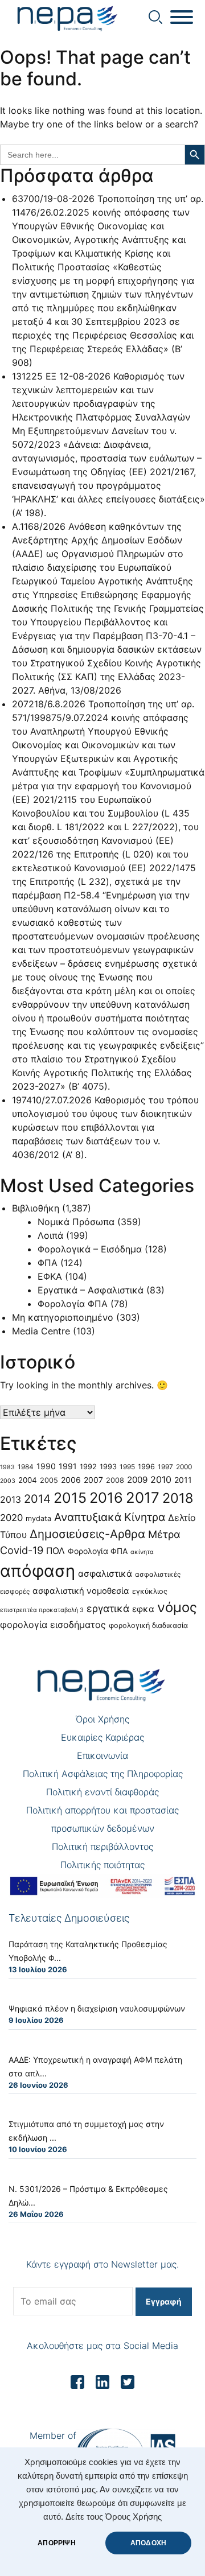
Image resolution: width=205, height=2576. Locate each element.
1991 (68, 1466)
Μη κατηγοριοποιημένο (63, 1317)
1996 (146, 1467)
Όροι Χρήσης (102, 1719)
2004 (28, 1480)
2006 (71, 1480)
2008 (115, 1480)
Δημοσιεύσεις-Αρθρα (87, 1534)
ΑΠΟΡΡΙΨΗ (56, 2543)
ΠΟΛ (56, 1551)
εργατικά (108, 1608)
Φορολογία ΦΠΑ (73, 1304)
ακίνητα (142, 1552)
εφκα (143, 1609)
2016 (106, 1498)
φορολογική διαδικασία (148, 1625)
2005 (49, 1480)
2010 (161, 1479)
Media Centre (41, 1331)
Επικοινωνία (102, 1755)
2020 (11, 1518)
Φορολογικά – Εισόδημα (90, 1249)
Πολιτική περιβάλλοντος (102, 1847)
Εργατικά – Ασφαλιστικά (91, 1290)
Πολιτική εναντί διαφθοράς (102, 1792)
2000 (184, 1467)
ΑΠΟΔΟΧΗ (148, 2543)
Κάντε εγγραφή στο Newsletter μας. (102, 2264)
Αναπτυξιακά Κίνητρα (110, 1517)
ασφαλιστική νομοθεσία (81, 1591)
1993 (108, 1467)
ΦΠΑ (48, 1263)
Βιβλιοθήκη (36, 1208)
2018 (178, 1498)
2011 (183, 1480)
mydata (38, 1518)
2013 (11, 1500)
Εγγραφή (164, 2301)
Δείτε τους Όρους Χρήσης (114, 2517)
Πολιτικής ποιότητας (102, 1865)
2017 (143, 1497)
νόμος (177, 1607)
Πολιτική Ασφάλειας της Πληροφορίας (103, 1774)
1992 (88, 1467)
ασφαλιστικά (105, 1574)
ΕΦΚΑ (50, 1276)
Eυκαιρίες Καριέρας (102, 1737)
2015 (70, 1498)
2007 (93, 1480)
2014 (37, 1499)
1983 (7, 1467)
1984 (26, 1467)
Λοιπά (50, 1235)
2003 (8, 1481)
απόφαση (38, 1571)
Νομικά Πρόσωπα (76, 1222)
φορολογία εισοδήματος (53, 1625)
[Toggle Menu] (182, 17)
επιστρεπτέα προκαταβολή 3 (42, 1610)
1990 (46, 1466)
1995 (127, 1467)
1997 (165, 1467)
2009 (137, 1480)
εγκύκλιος (150, 1591)
